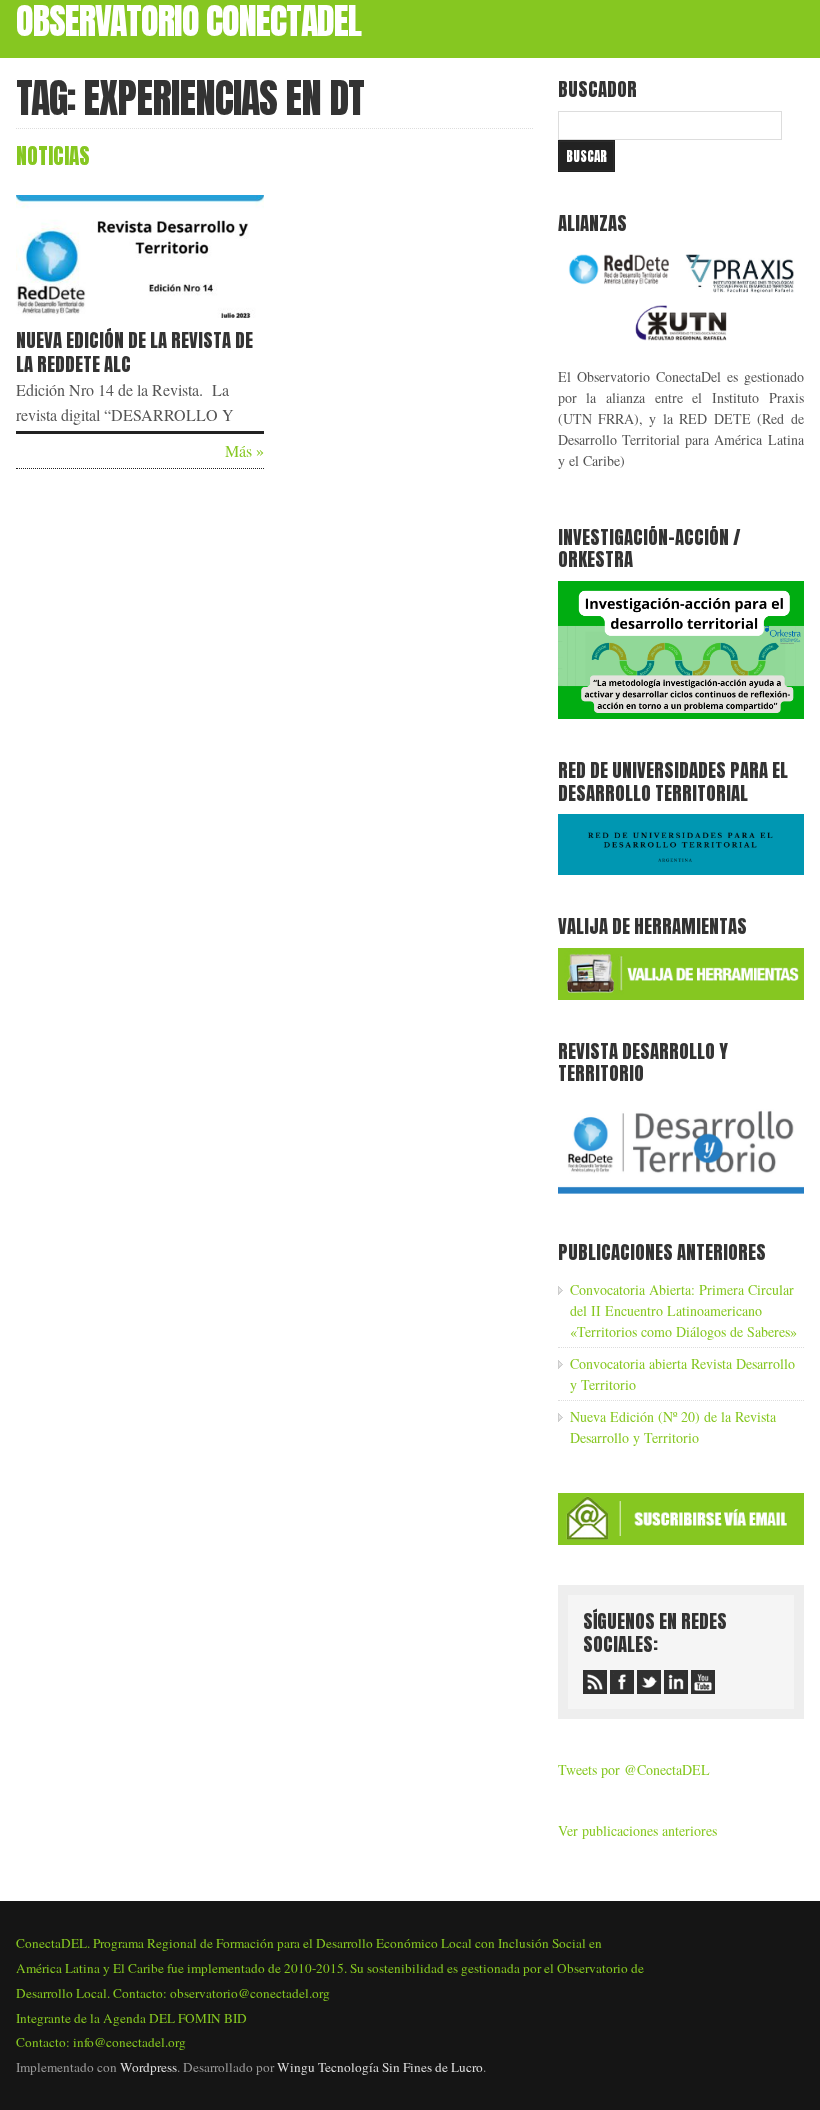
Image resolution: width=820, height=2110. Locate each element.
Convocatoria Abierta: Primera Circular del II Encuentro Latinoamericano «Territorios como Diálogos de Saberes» (683, 1310)
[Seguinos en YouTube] (703, 1682)
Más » (244, 450)
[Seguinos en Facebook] (622, 1682)
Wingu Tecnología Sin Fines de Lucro (380, 2067)
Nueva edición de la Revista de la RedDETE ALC (134, 352)
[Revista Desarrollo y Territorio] (681, 1195)
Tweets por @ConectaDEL (634, 1769)
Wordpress (148, 2067)
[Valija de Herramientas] (681, 994)
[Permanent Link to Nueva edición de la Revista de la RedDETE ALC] (140, 321)
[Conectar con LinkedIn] (676, 1682)
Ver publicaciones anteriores (637, 1830)
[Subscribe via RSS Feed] (595, 1682)
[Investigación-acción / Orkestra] (681, 713)
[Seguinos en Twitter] (649, 1682)
